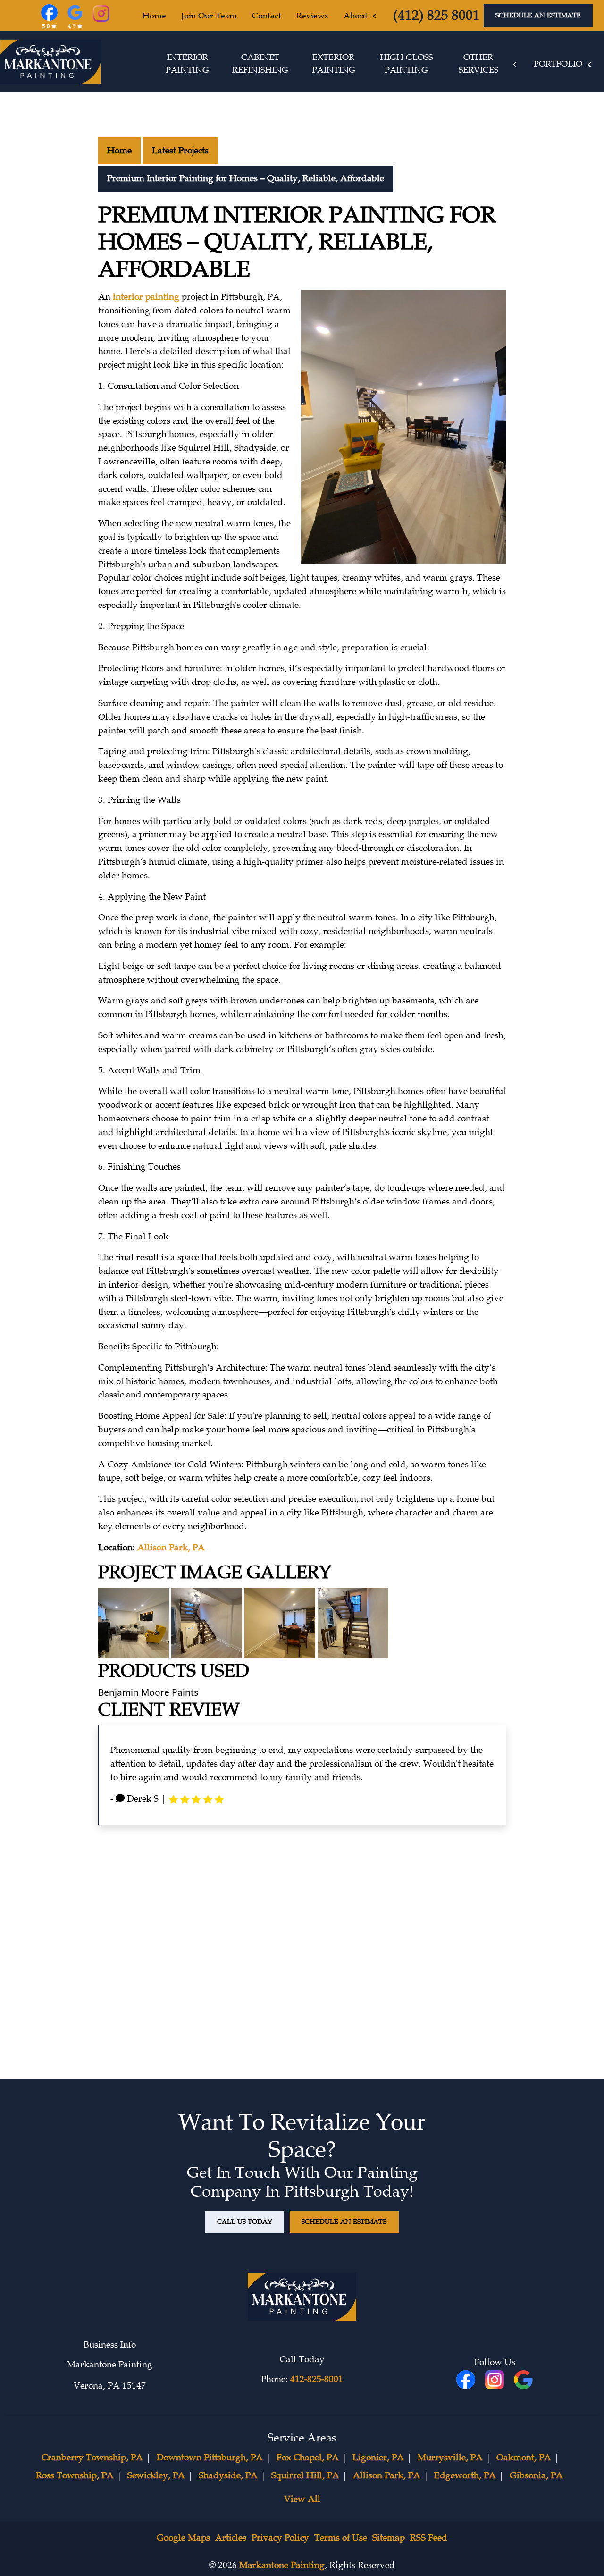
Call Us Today (244, 2222)
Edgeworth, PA (465, 2475)
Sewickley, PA (156, 2475)
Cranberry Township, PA (92, 2458)
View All (302, 2499)
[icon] (496, 2381)
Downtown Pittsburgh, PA (210, 2458)
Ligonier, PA (378, 2458)
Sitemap (389, 2538)
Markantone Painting (282, 2565)
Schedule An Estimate (538, 15)
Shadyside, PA (228, 2475)
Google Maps (183, 2538)
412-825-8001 (317, 2379)
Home (119, 151)
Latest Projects (180, 151)
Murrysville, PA (450, 2458)
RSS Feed (429, 2538)
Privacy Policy (280, 2538)
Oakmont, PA (524, 2458)
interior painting (146, 297)
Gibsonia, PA (536, 2475)
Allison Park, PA (171, 1548)
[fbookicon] (467, 2381)
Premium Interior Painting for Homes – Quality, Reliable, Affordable (246, 178)
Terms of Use (341, 2538)
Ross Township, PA (75, 2475)
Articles (231, 2538)
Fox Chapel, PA (308, 2458)
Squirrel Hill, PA (305, 2475)
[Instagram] (101, 15)
